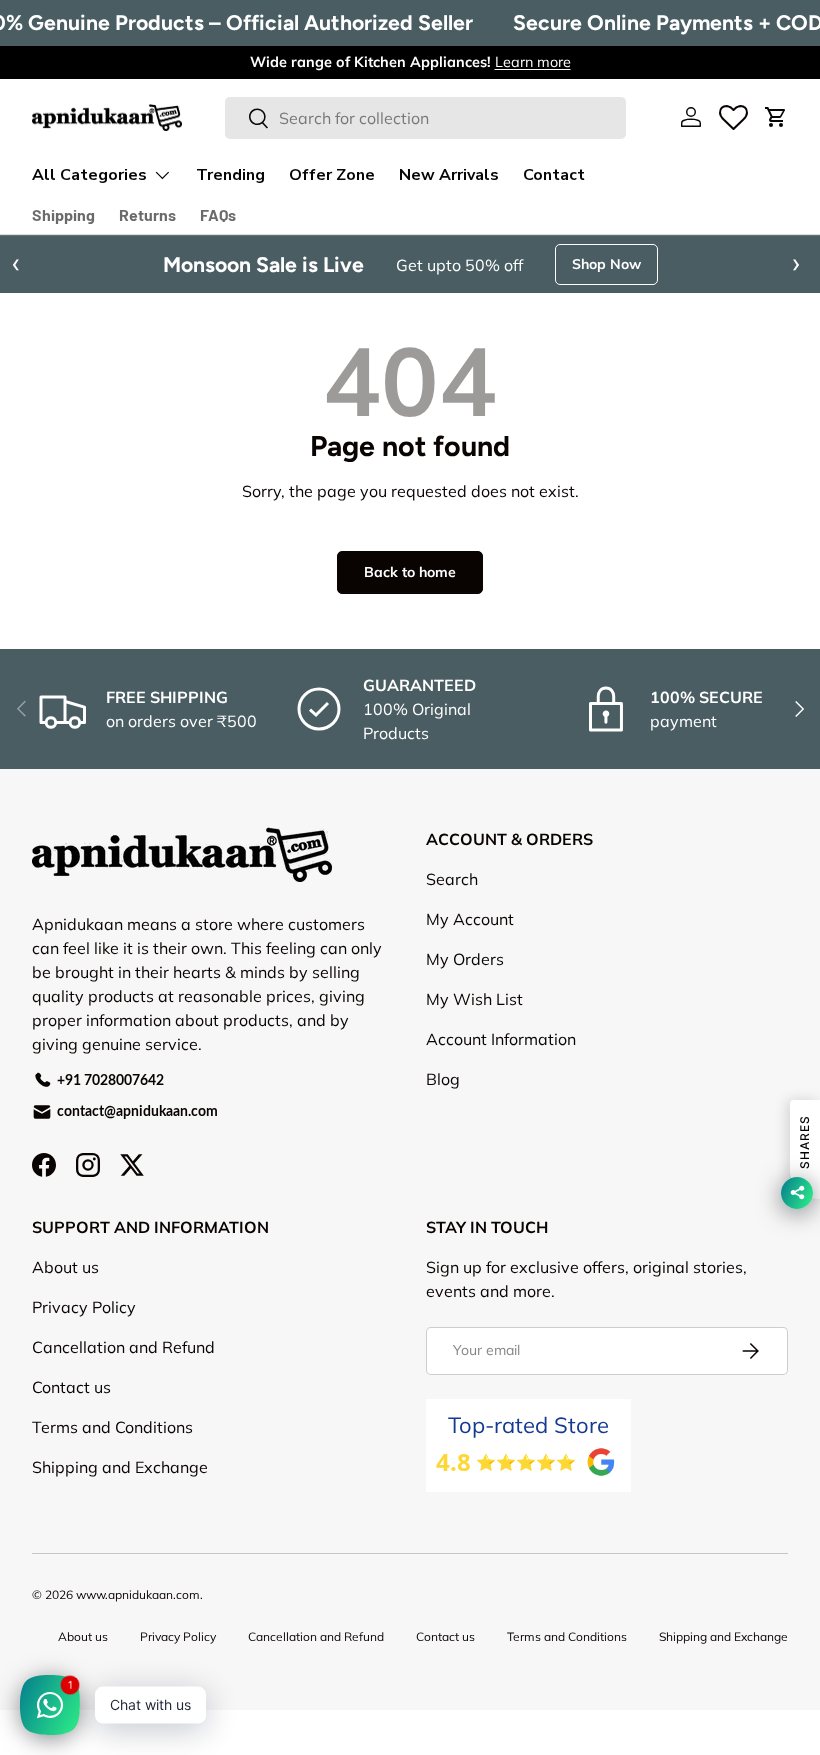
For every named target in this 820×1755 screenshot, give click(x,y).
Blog (443, 1119)
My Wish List (474, 1039)
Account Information (501, 1079)
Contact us (71, 1427)
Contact (554, 175)
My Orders (465, 999)
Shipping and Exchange (120, 1507)
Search (452, 919)
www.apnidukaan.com (138, 1634)
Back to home (410, 612)
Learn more (533, 62)
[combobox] (425, 118)
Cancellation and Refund (123, 1387)
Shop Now (410, 304)
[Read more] (733, 117)
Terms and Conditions (112, 1467)
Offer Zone (332, 175)
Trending (230, 175)
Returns (147, 214)
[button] (776, 117)
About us (65, 1307)
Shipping (63, 214)
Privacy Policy (84, 1347)
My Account (470, 959)
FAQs (218, 214)
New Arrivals (449, 175)
